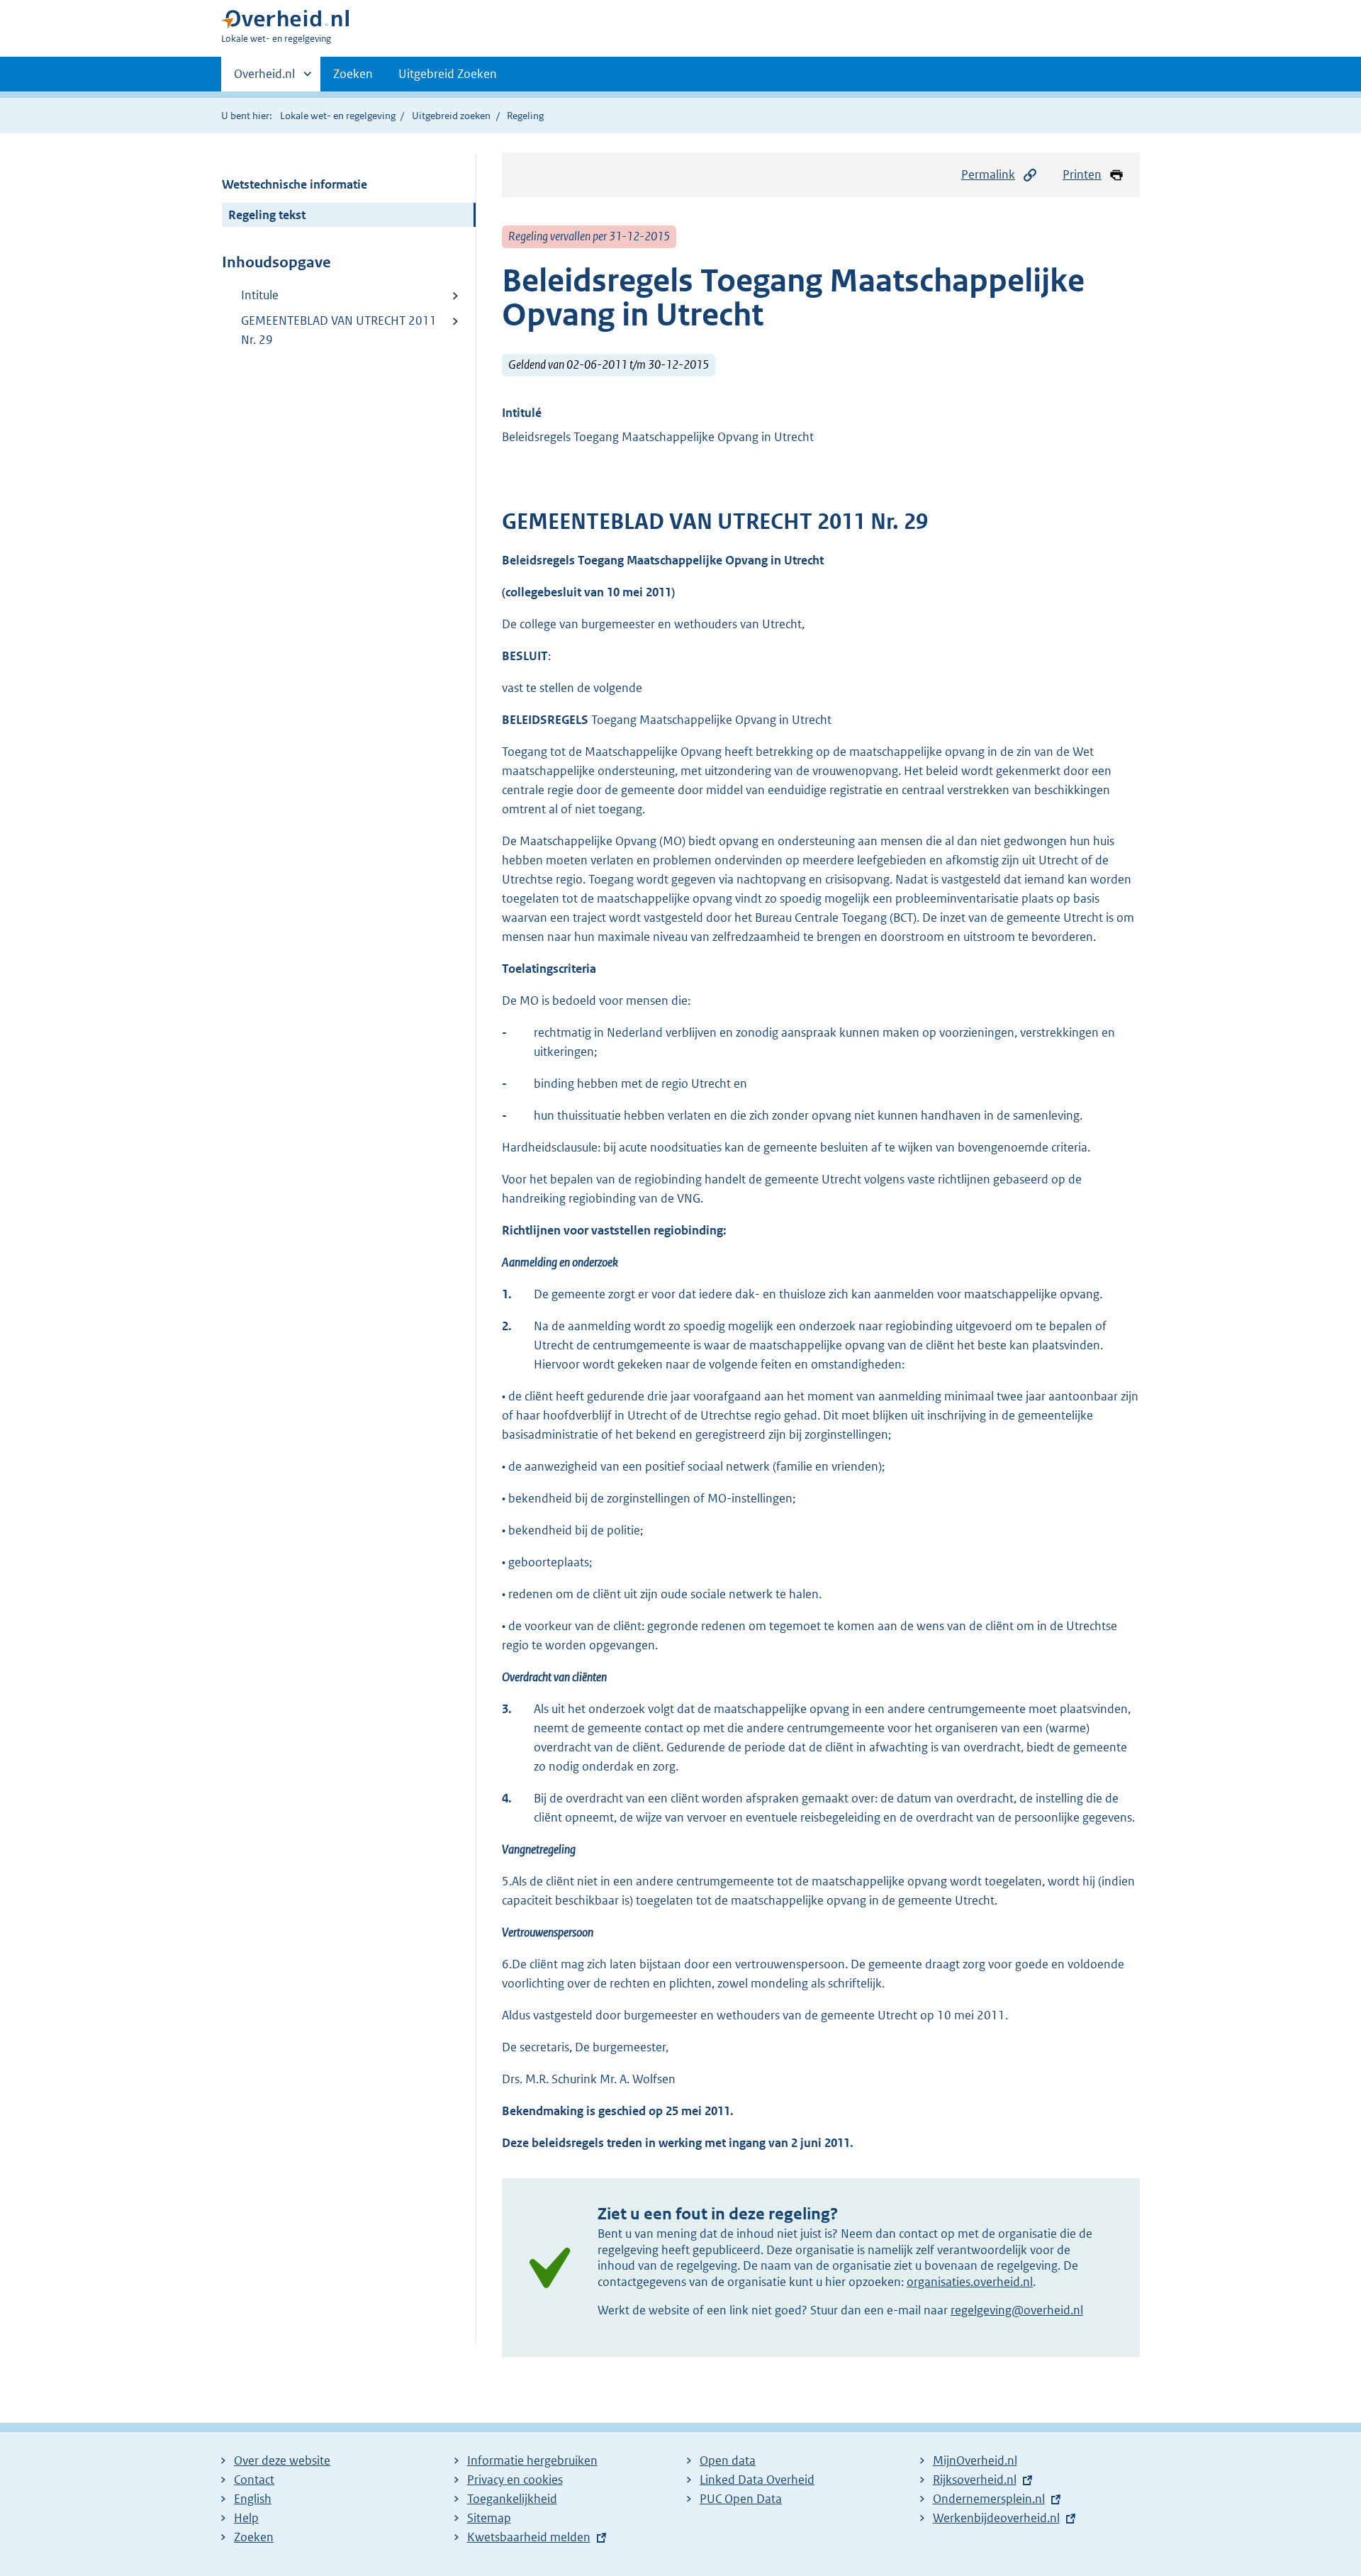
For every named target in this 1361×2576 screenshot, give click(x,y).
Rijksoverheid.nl (975, 2480)
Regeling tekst (267, 215)
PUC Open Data (741, 2499)
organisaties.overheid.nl (970, 2282)
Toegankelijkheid (512, 2499)
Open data (728, 2460)
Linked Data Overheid (757, 2480)
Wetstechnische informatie (295, 184)
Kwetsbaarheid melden (529, 2537)
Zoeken (353, 74)
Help (246, 2518)
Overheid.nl (264, 79)
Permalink (988, 174)
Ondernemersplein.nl (989, 2499)
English (253, 2499)
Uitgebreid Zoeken (448, 74)
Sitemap (489, 2518)
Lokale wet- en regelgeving (338, 116)
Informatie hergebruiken (532, 2460)
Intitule (260, 295)
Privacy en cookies (515, 2480)
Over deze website (282, 2460)
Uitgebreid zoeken (451, 116)
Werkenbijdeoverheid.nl (996, 2518)
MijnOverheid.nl (975, 2460)
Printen (1082, 174)
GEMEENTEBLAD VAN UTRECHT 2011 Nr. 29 (339, 330)
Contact (254, 2480)
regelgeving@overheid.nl (1017, 2310)
